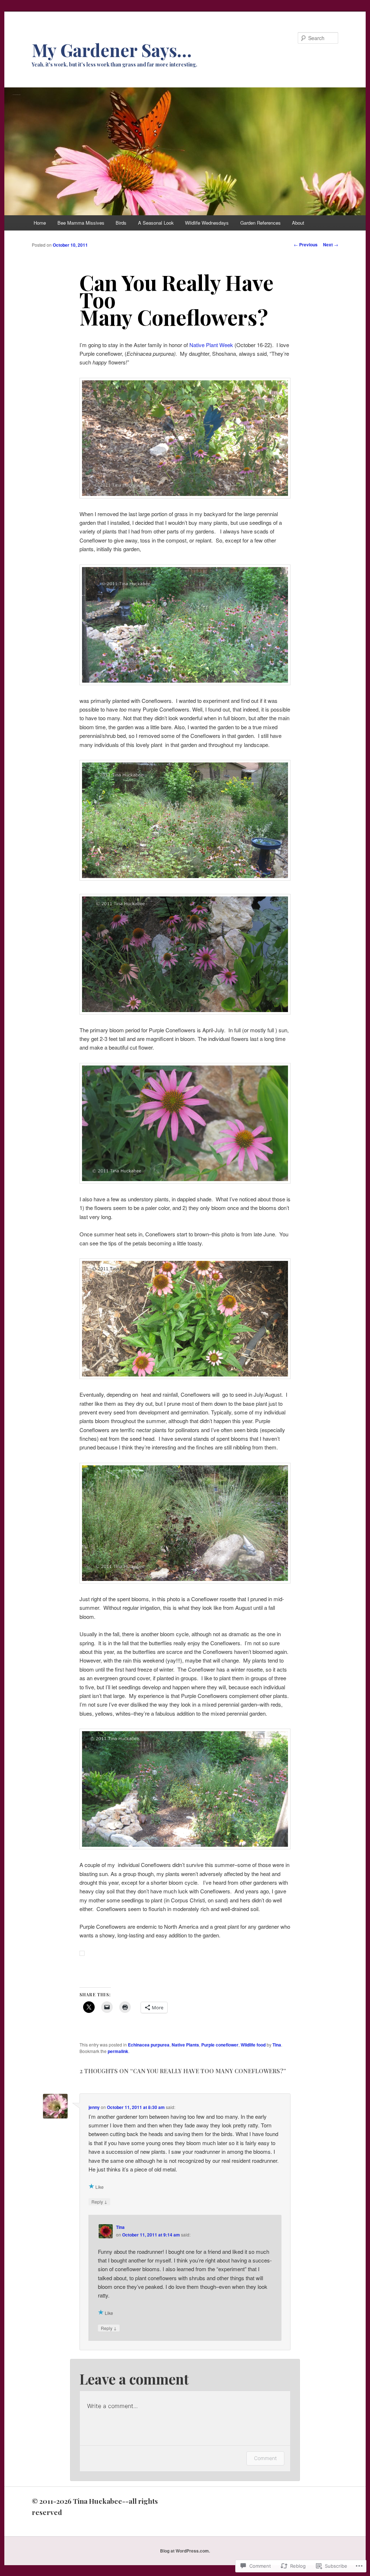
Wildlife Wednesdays (207, 223)
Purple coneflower (220, 2045)
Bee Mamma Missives (81, 223)
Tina (277, 2045)
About (298, 223)
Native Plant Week (212, 345)
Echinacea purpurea (149, 2045)
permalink (118, 2051)
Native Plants (185, 2045)
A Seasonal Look (156, 223)
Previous (306, 245)
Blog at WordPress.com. (185, 2551)
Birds (121, 223)
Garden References (261, 223)
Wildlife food (253, 2045)
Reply (99, 2201)
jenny (94, 2107)
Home (40, 223)
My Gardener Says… (112, 50)
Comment (265, 2458)
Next (331, 245)
